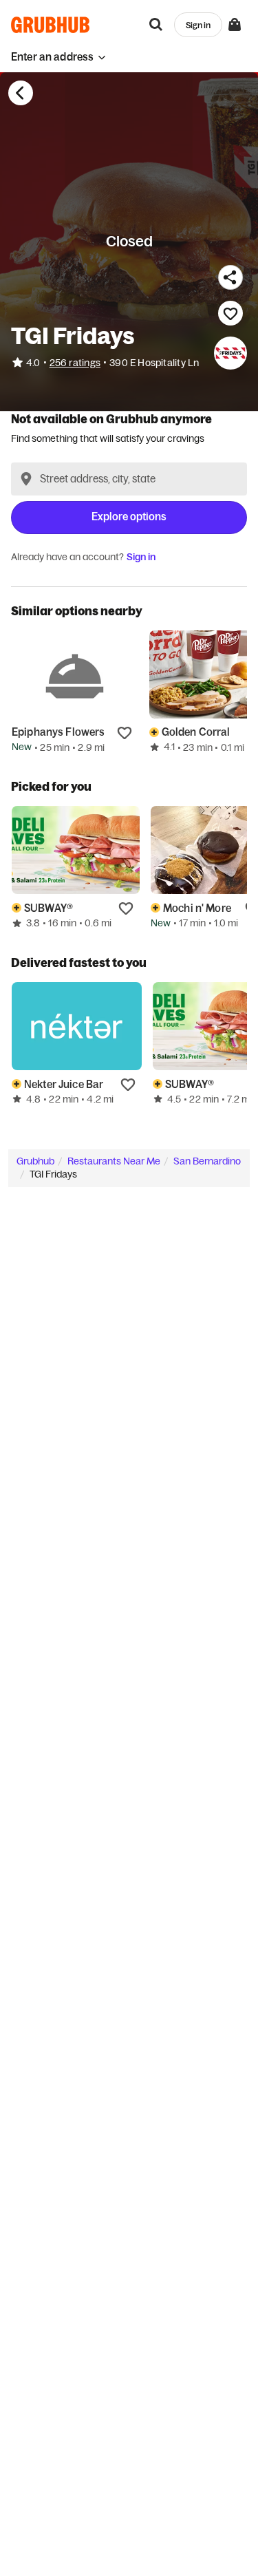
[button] (58, 57)
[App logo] (51, 25)
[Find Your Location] (26, 479)
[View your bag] (235, 25)
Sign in (141, 557)
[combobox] (129, 479)
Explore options (129, 517)
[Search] (156, 25)
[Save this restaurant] (230, 313)
